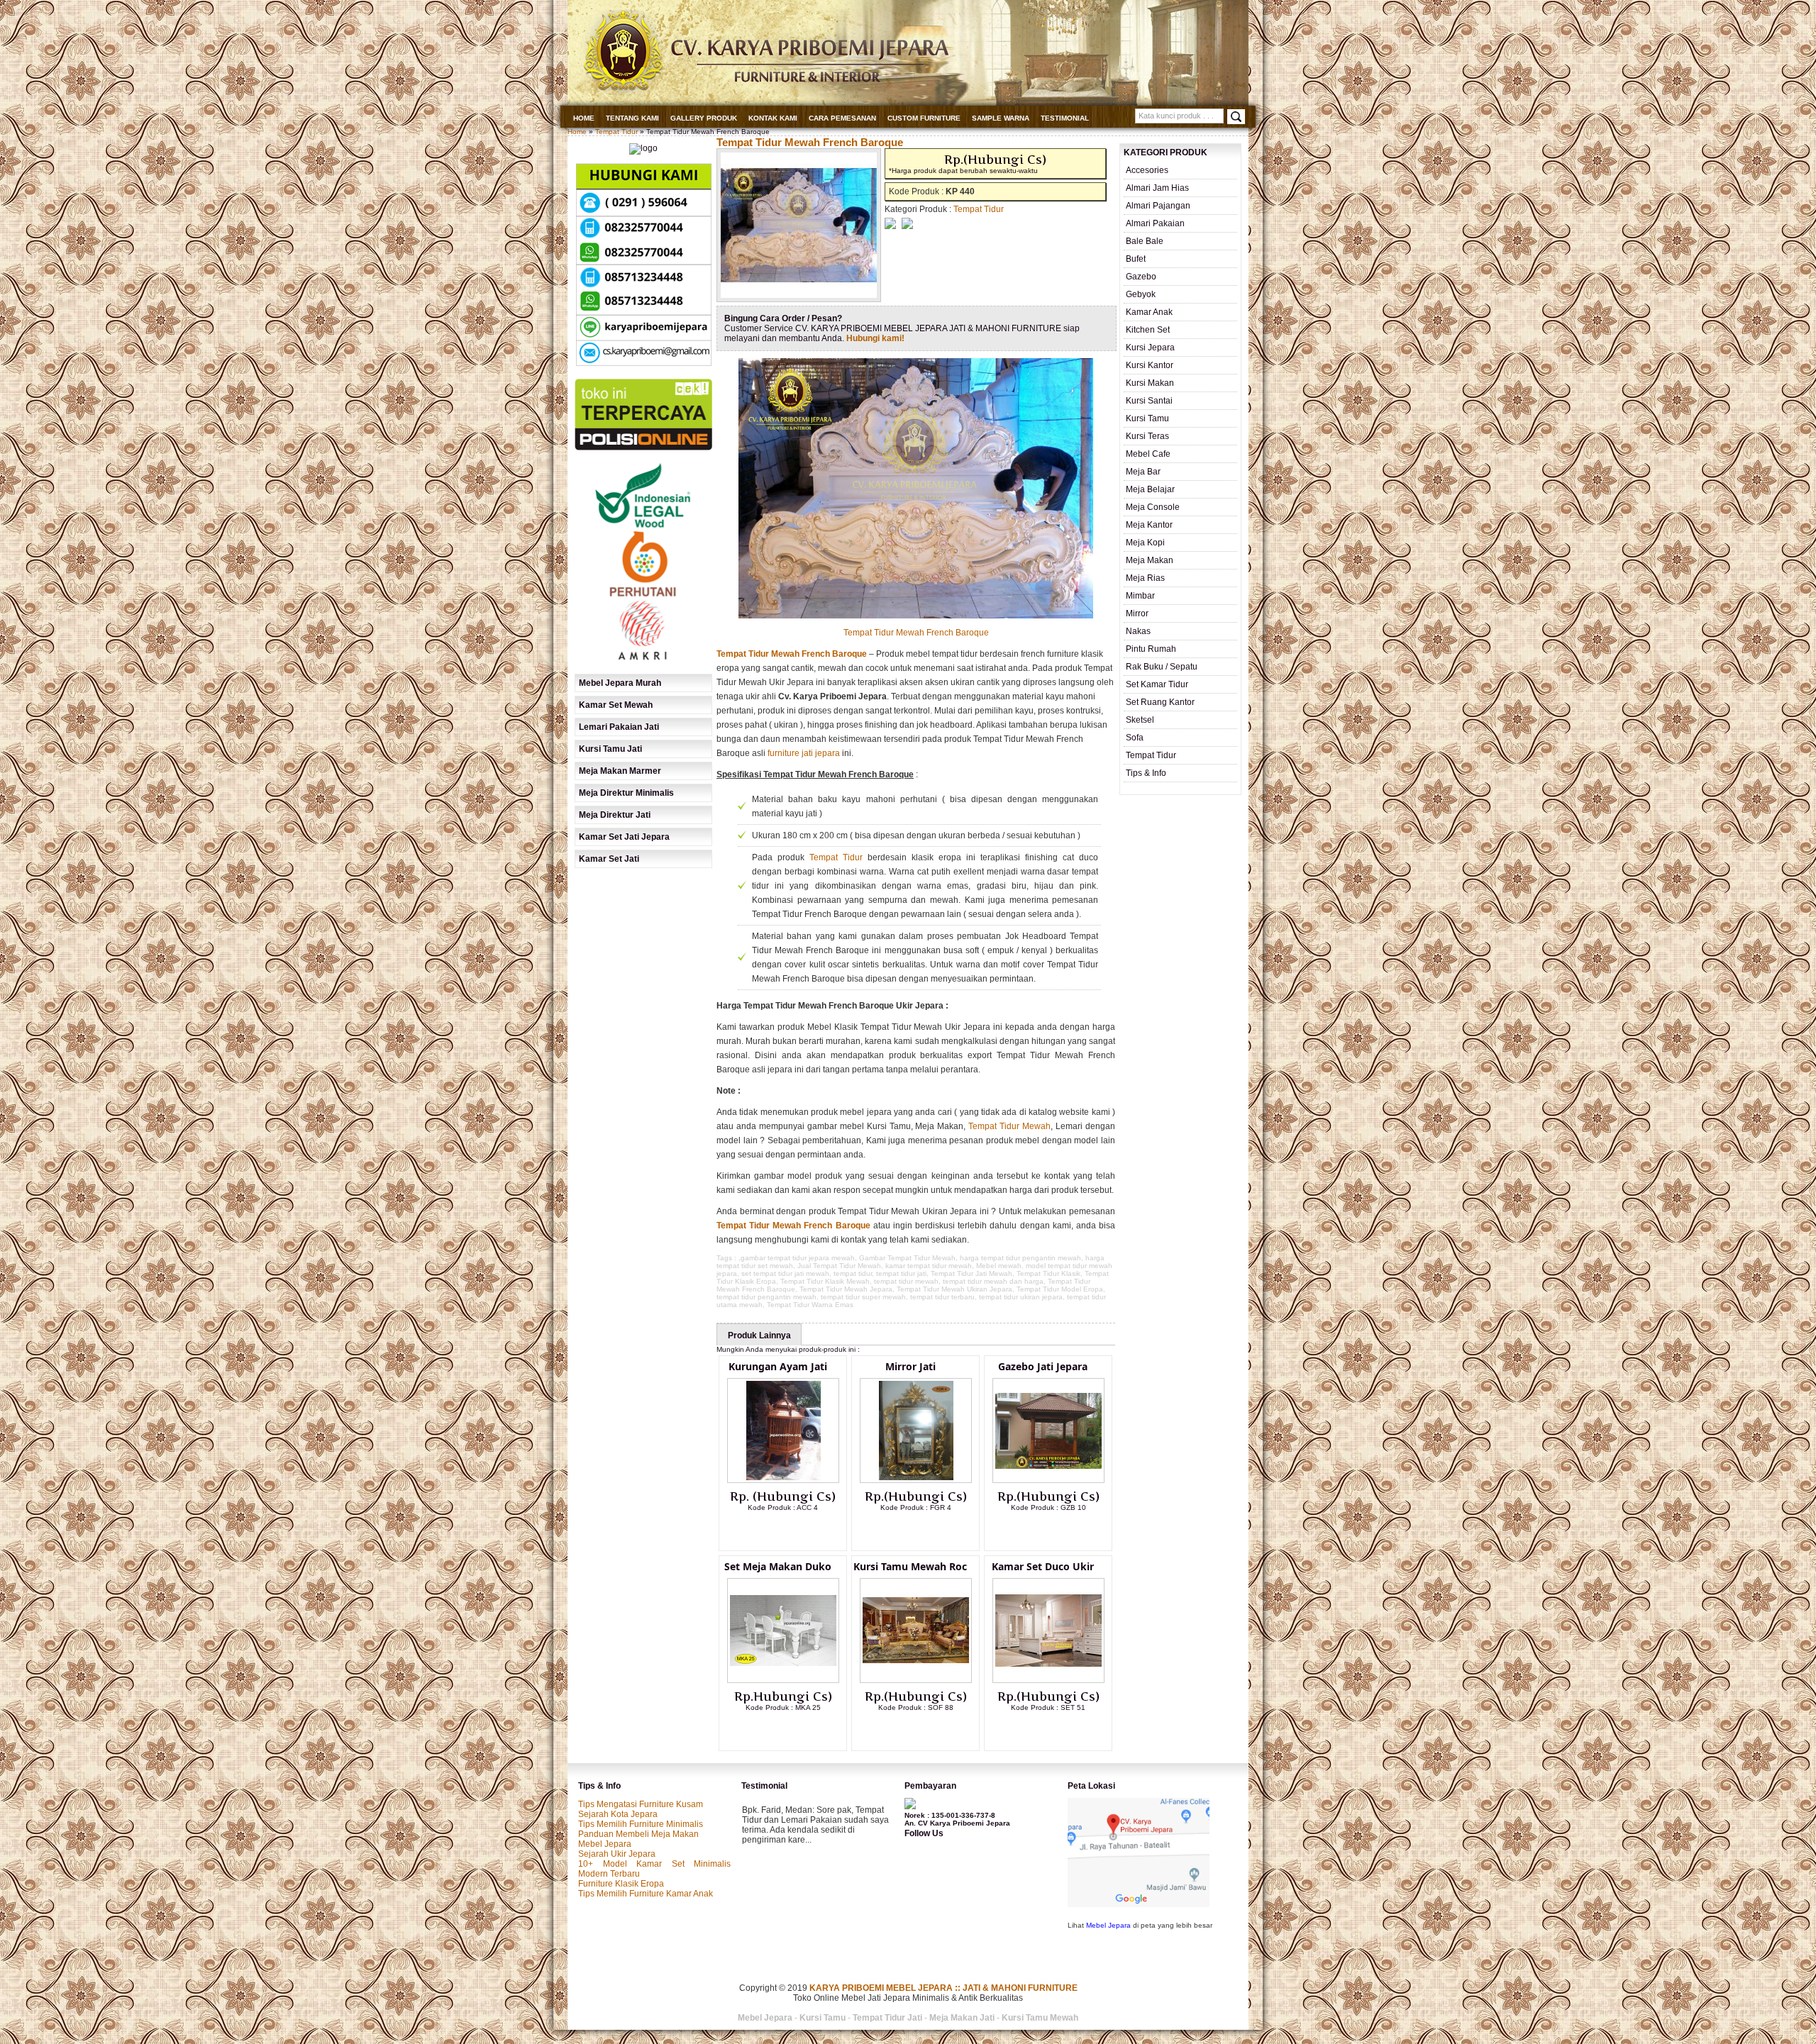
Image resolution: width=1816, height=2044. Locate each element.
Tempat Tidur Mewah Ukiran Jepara (954, 1289)
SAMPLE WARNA (1001, 118)
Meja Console (1153, 507)
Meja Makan (1150, 560)
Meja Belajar (1150, 489)
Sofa (1135, 738)
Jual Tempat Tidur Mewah (839, 1266)
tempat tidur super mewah (863, 1297)
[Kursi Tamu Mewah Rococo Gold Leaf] (916, 1680)
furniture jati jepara (804, 753)
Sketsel (1140, 720)
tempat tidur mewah (906, 1281)
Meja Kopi (1145, 543)
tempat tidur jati (901, 1273)
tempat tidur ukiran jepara (1021, 1297)
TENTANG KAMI (632, 118)
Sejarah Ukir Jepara (617, 1854)
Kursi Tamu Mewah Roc (910, 1566)
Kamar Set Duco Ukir (1043, 1566)
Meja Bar (1143, 472)
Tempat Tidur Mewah (1009, 1126)
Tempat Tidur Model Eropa (1060, 1289)
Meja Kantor (1149, 525)
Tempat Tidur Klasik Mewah (825, 1281)
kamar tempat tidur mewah (929, 1266)
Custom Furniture (924, 118)
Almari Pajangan (1158, 206)
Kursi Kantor (1150, 365)
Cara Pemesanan (842, 118)
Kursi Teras (1147, 436)
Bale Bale (1145, 241)
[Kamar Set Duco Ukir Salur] (1048, 1680)
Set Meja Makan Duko (778, 1566)
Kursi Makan (1150, 383)
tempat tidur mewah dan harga (993, 1281)
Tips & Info (1146, 773)
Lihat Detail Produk (794, 1531)
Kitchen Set (1148, 330)
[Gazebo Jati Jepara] (1048, 1480)
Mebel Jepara (605, 1844)
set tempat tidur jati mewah (785, 1273)
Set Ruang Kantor (1160, 702)
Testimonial (1065, 118)
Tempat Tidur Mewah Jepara (846, 1289)
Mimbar (1140, 596)
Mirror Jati (910, 1366)
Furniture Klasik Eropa (621, 1884)
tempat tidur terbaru (942, 1297)
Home (584, 118)
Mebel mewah (999, 1266)
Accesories (1147, 170)
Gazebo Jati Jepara (1043, 1366)
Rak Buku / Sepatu (1162, 667)
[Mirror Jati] (916, 1480)
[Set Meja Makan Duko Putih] (783, 1680)
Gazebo (1141, 277)
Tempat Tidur (616, 132)
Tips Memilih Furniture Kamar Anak (646, 1894)
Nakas (1138, 631)
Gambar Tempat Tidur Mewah (907, 1258)
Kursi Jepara (1150, 348)
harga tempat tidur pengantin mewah (1020, 1258)
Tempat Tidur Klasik (1048, 1273)
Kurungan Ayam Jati (778, 1366)
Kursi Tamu (1147, 418)
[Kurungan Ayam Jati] (783, 1480)
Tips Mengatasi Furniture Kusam (641, 1804)
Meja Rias (1145, 578)
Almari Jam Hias (1157, 188)
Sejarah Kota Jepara (618, 1814)
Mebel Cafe (1148, 454)
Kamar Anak (1149, 312)
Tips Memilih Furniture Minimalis (641, 1824)
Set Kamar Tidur (1157, 684)
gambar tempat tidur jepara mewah (798, 1258)
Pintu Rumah (1151, 649)
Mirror (1137, 613)
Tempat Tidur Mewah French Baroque (810, 142)
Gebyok (1141, 294)
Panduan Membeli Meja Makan (638, 1834)
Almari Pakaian (1155, 223)
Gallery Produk (704, 118)
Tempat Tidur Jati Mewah (971, 1273)
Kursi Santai (1149, 401)
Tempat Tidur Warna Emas (810, 1305)
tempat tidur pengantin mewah (766, 1297)
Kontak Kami (773, 118)
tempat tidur (853, 1273)
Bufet (1136, 259)
